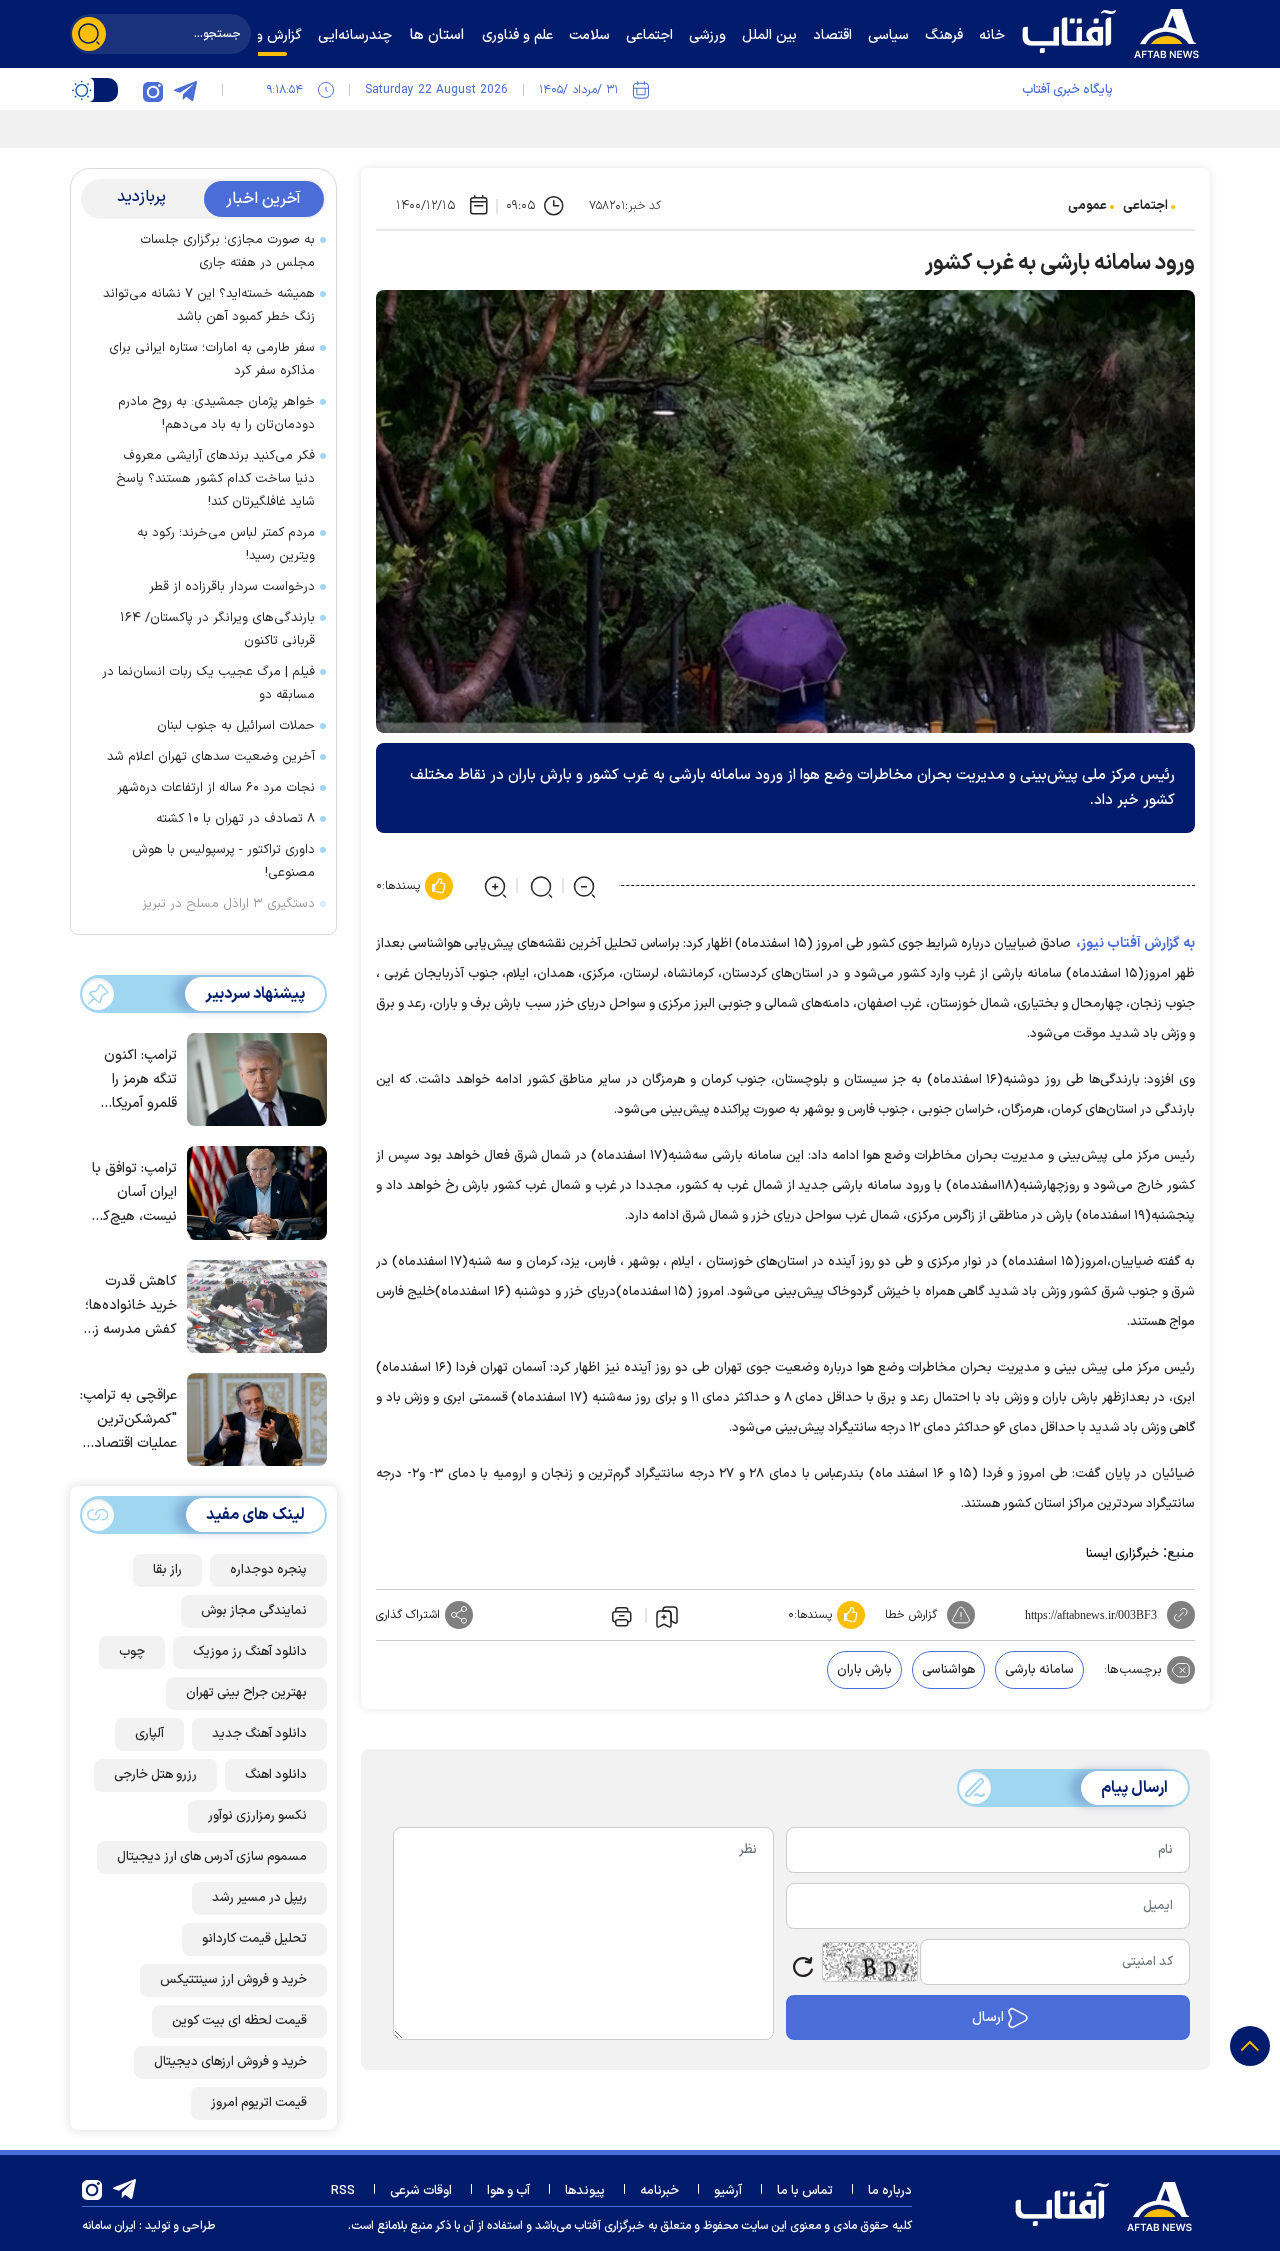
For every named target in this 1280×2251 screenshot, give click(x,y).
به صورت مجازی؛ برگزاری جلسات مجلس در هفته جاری (227, 251)
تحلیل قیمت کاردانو (254, 1939)
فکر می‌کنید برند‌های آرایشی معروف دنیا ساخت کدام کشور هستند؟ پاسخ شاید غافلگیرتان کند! (215, 479)
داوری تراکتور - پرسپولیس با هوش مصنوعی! (223, 861)
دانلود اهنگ (276, 1775)
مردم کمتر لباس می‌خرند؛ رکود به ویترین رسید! (226, 544)
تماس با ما (805, 2191)
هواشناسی (948, 1670)
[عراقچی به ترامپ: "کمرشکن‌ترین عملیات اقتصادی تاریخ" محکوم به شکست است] (252, 1418)
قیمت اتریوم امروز (259, 2103)
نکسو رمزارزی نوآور (257, 1816)
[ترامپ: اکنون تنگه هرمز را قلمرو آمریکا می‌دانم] (252, 1078)
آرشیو (728, 2191)
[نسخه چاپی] (620, 1615)
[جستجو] (89, 34)
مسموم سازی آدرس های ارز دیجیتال (212, 1857)
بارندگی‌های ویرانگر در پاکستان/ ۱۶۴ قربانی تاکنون (217, 629)
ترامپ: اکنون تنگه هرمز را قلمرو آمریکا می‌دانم (140, 1080)
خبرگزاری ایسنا (1122, 1554)
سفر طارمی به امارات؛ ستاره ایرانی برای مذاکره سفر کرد (212, 359)
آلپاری (149, 1734)
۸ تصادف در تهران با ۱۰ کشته (235, 819)
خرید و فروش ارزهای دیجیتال (230, 2062)
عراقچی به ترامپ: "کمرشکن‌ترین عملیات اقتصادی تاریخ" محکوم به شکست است (128, 1420)
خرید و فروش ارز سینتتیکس (233, 1980)
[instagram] (153, 90)
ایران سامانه (109, 2226)
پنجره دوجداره (268, 1570)
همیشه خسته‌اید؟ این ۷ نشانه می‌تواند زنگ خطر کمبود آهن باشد (209, 305)
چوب (132, 1652)
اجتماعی (1145, 206)
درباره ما (890, 2191)
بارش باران (864, 1670)
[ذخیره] (667, 1616)
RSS (343, 2191)
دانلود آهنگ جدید (259, 1734)
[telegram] (185, 90)
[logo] (1115, 31)
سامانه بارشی (1039, 1670)
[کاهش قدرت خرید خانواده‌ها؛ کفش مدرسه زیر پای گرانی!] (252, 1305)
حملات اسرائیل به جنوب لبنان (236, 726)
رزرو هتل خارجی (155, 1775)
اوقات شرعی (421, 2191)
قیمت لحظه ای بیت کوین (239, 2021)
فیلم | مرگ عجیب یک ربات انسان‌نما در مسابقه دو (208, 683)
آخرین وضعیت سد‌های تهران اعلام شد (211, 757)
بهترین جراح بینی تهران (246, 1693)
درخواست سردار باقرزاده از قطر (232, 587)
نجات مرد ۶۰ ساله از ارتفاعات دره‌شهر (216, 788)
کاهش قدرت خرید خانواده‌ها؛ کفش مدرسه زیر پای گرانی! (130, 1306)
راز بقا (167, 1570)
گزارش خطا (911, 1615)
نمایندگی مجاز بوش (254, 1611)
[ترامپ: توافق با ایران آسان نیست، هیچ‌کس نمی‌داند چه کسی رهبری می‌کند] (252, 1191)
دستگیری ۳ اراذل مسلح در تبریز (228, 904)
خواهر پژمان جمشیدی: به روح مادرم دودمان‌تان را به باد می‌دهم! (216, 413)
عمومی (1087, 206)
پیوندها (585, 2191)
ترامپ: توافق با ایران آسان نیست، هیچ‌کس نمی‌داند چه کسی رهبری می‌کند (131, 1193)
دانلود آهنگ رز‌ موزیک (250, 1652)
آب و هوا (508, 2191)
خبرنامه (659, 2191)
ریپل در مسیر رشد (259, 1898)
